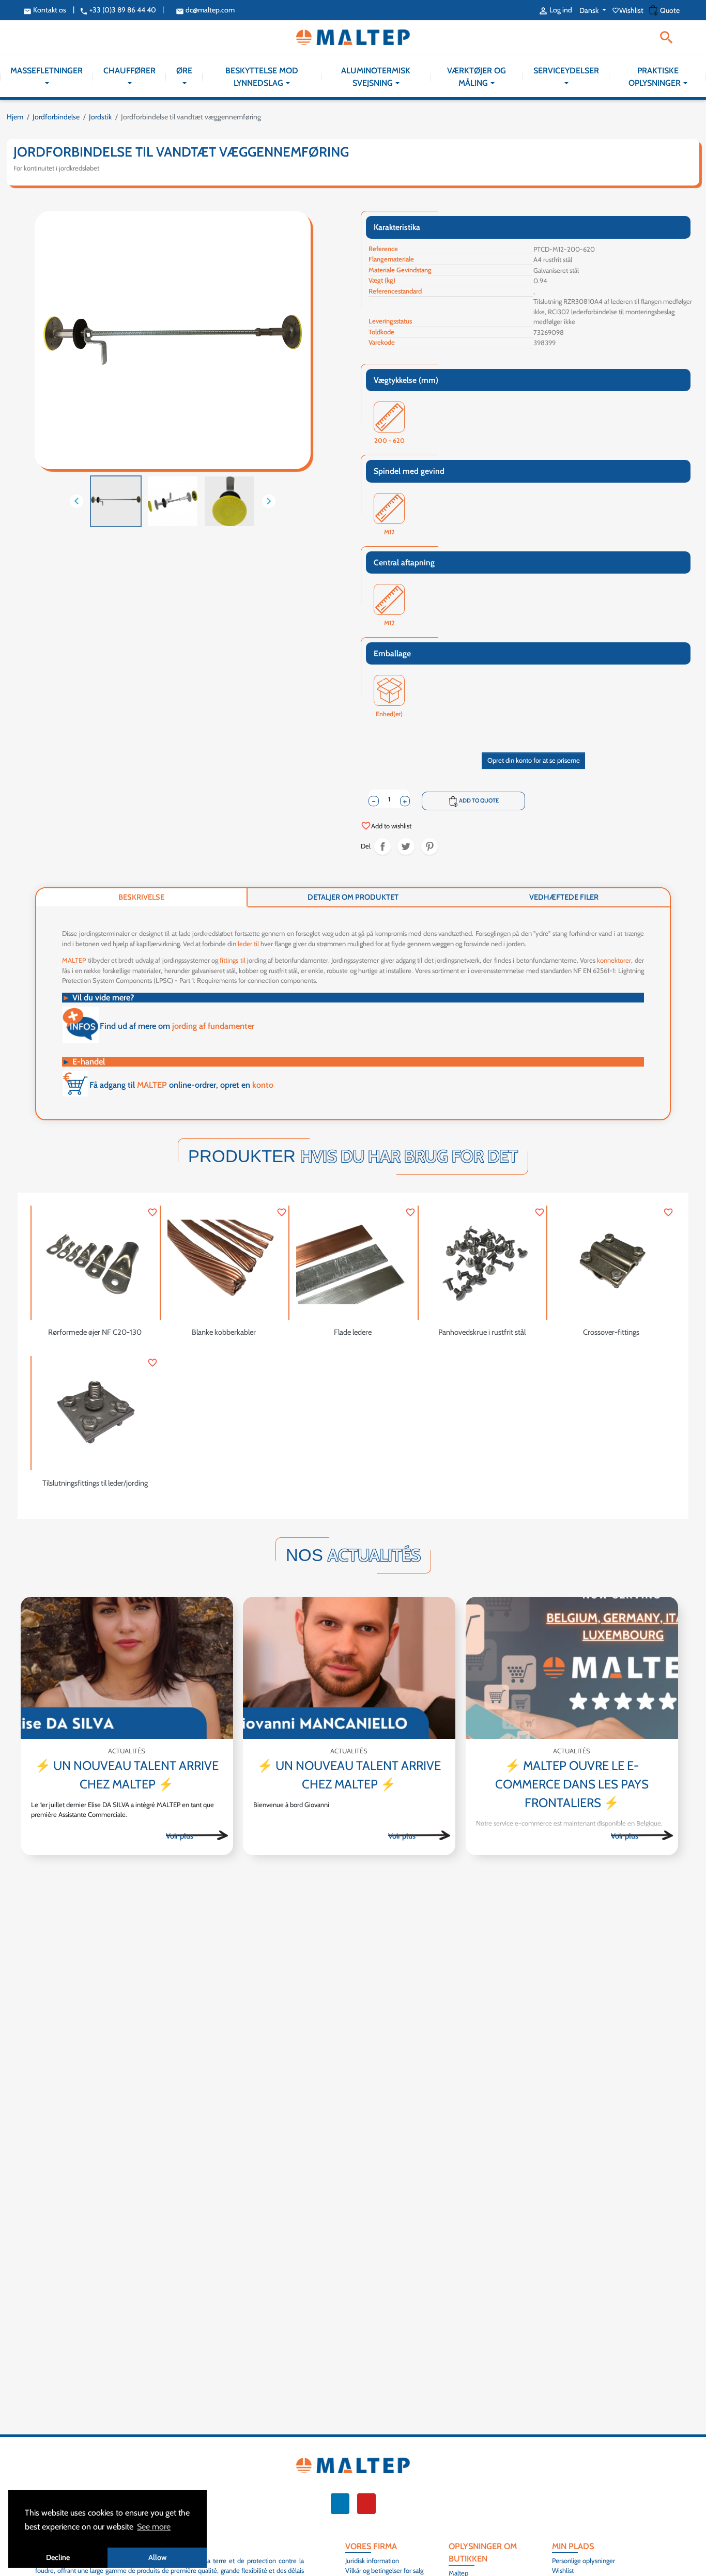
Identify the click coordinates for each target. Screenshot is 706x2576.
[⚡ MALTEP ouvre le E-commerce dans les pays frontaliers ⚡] (572, 1668)
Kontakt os (45, 10)
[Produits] (197, 1835)
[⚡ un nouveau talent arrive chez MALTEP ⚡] (127, 1668)
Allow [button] (157, 2557)
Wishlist (628, 10)
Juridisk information (372, 2560)
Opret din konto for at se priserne (534, 760)
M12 (389, 533)
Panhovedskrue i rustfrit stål (482, 1332)
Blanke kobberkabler (224, 1332)
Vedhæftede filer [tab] (564, 897)
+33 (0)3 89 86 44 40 (118, 10)
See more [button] (154, 2527)
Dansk (590, 10)
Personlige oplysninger (584, 2560)
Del (383, 847)
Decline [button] (58, 2557)
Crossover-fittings (611, 1332)
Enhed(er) (389, 714)
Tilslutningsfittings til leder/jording (95, 1483)
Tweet (406, 847)
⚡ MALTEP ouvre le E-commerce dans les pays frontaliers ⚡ (572, 1784)
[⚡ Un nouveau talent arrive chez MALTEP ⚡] (349, 1668)
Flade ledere (353, 1332)
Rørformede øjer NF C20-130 (95, 1332)
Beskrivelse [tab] (141, 897)
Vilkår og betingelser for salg (384, 2570)
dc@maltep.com (205, 10)
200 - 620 (389, 441)
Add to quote (474, 801)
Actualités (127, 1751)
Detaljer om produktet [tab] (353, 897)
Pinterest (430, 847)
